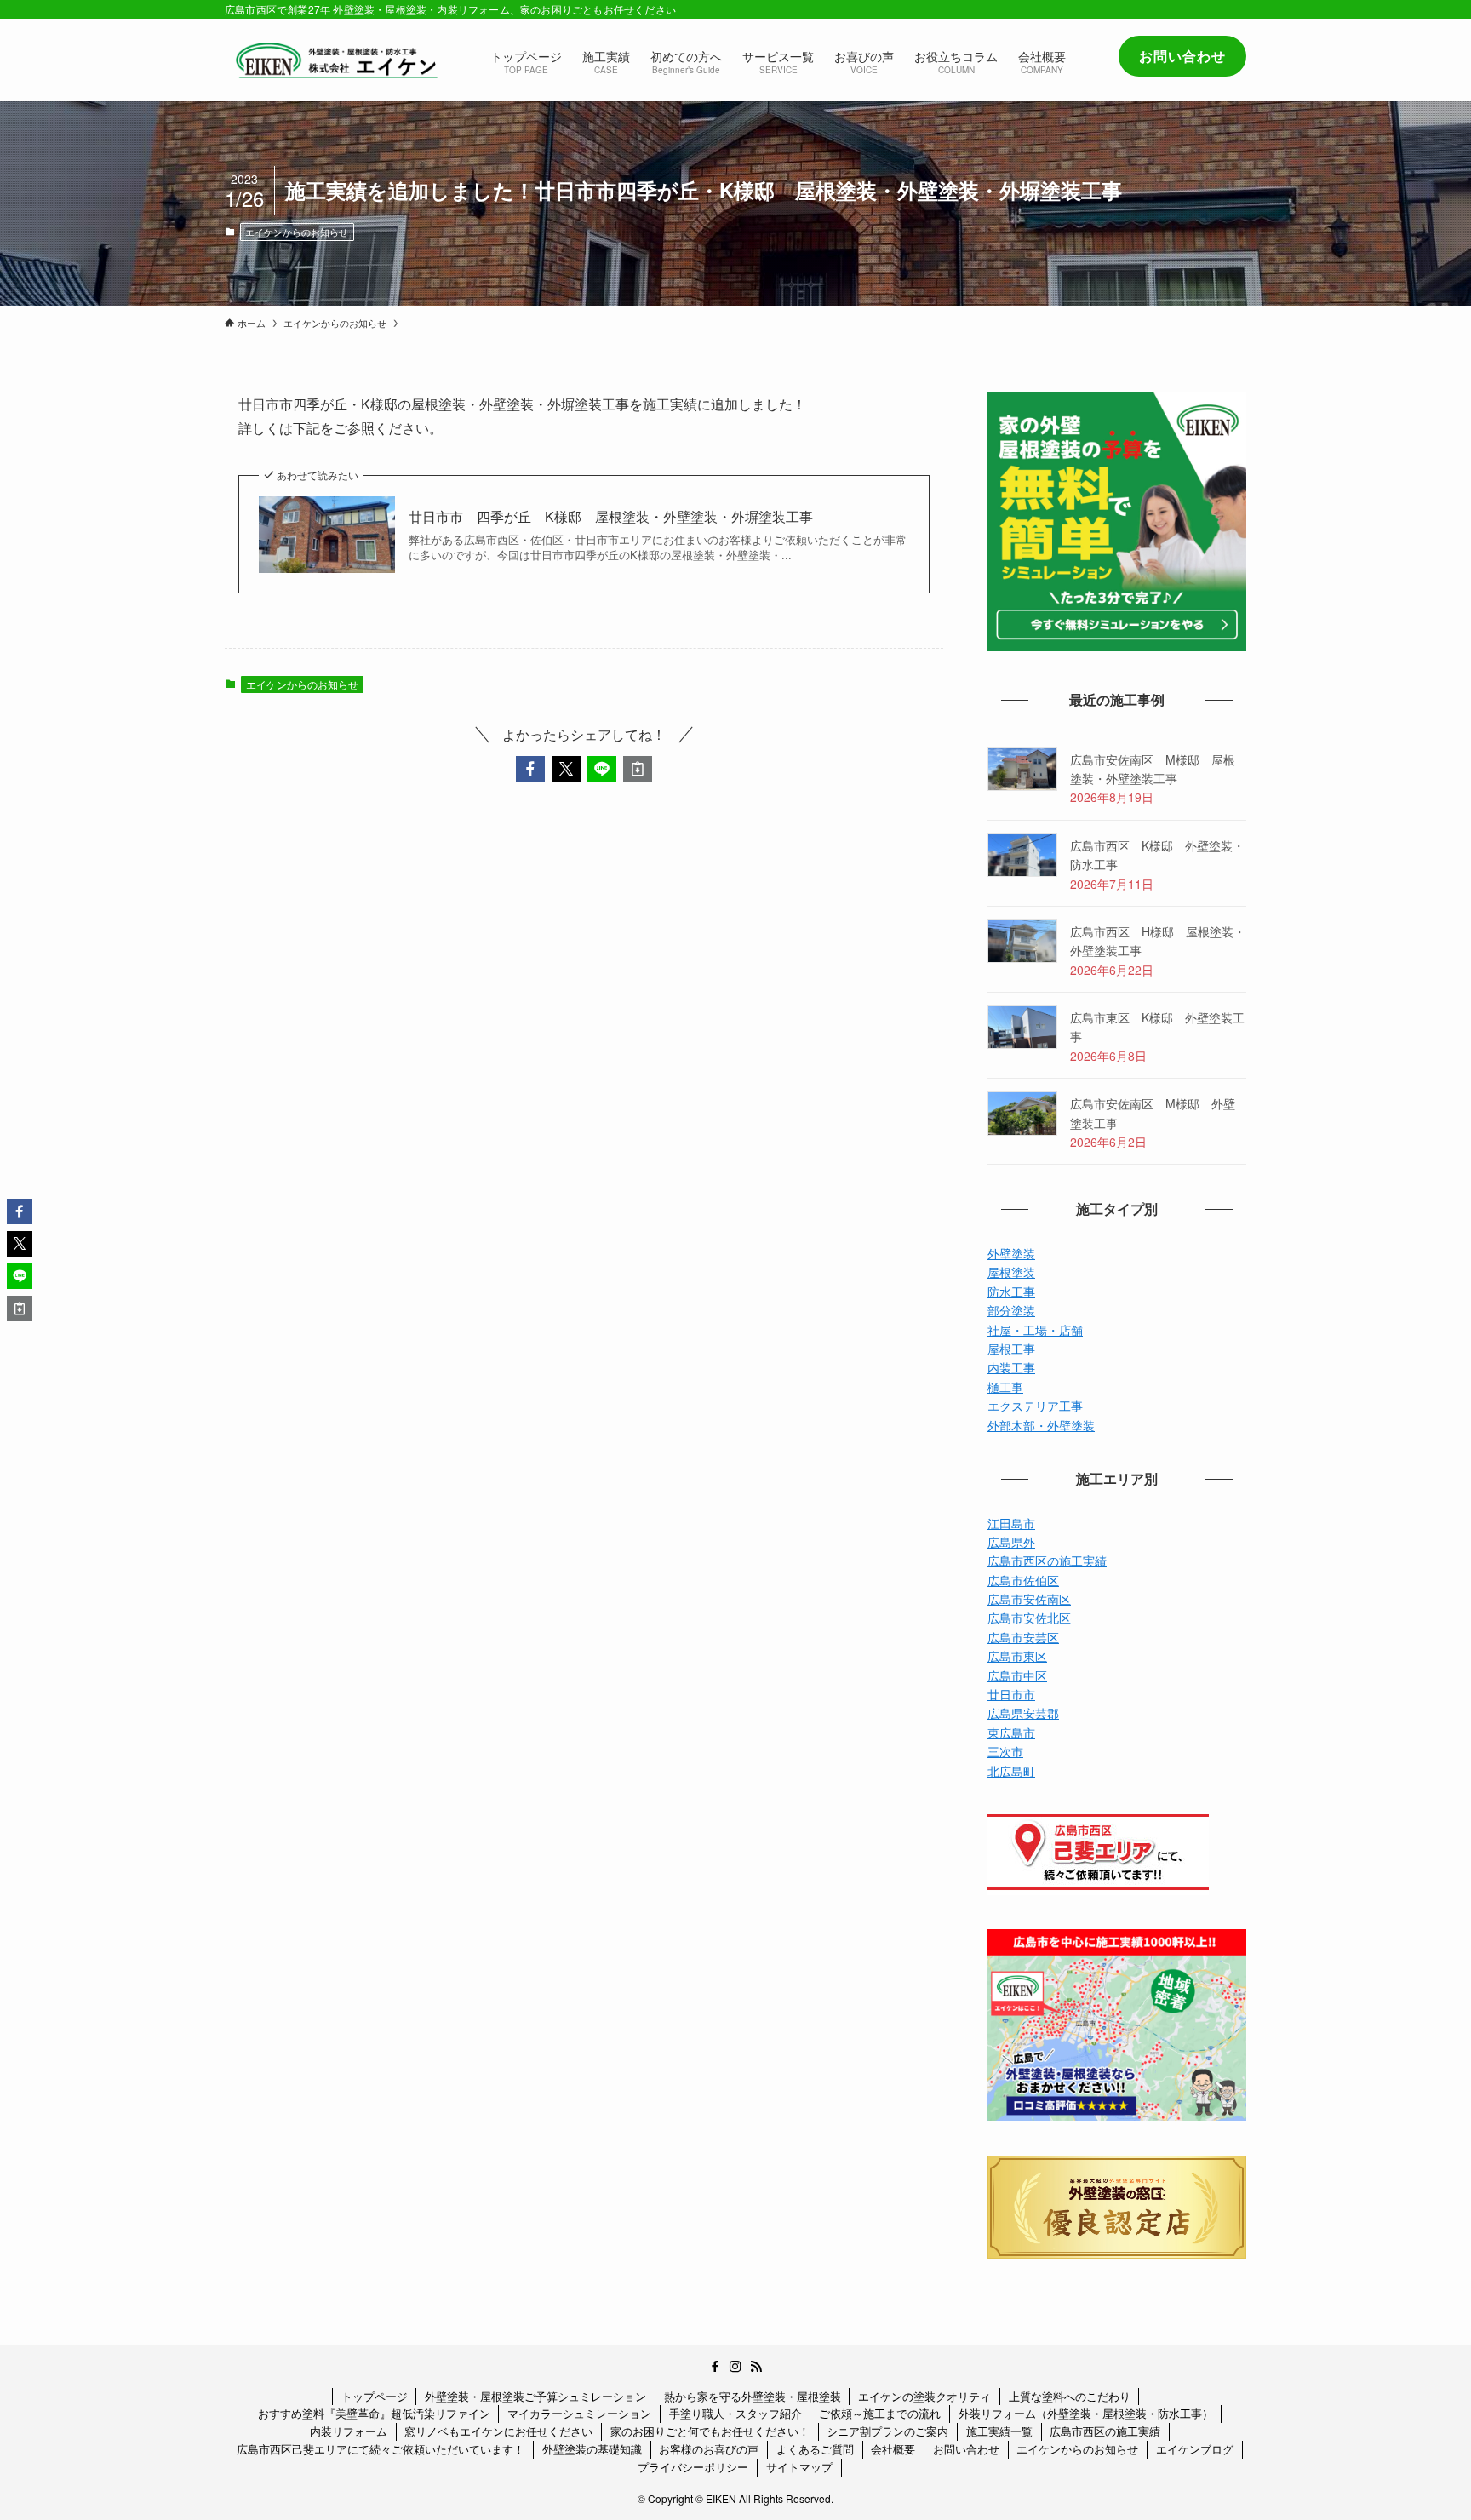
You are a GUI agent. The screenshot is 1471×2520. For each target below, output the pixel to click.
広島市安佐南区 (1029, 1599)
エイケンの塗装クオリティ (924, 2396)
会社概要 (893, 2449)
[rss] (756, 2367)
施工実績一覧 (999, 2431)
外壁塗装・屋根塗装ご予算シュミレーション (535, 2396)
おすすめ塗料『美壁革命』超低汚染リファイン (374, 2413)
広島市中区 (1017, 1675)
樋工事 (1005, 1387)
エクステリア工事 (1035, 1406)
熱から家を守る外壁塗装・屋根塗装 (753, 2396)
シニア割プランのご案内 (887, 2431)
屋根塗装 (1011, 1272)
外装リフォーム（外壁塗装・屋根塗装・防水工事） (1086, 2413)
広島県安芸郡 (1023, 1713)
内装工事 (1011, 1367)
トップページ (375, 2396)
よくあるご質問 (815, 2449)
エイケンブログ (1195, 2449)
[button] (530, 769)
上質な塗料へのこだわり (1070, 2396)
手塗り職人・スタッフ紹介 (735, 2413)
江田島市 (1011, 1523)
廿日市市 (1011, 1694)
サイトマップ (799, 2467)
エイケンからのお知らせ (297, 232)
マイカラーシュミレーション (579, 2413)
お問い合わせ (966, 2449)
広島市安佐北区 (1029, 1618)
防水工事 (1011, 1291)
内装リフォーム (349, 2431)
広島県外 (1011, 1542)
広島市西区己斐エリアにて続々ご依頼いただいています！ (381, 2449)
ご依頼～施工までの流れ (880, 2413)
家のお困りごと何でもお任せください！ (710, 2431)
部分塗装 (1011, 1310)
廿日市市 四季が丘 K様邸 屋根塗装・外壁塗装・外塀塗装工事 (624, 517)
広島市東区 (1017, 1656)
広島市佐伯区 (1023, 1580)
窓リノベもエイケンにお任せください (498, 2431)
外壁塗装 (1011, 1253)
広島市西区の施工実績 (1047, 1561)
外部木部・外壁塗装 (1041, 1425)
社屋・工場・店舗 (1035, 1330)
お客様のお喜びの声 (709, 2449)
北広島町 (1011, 1771)
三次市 (1005, 1751)
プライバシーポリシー (693, 2467)
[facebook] (715, 2367)
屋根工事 (1011, 1349)
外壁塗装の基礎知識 (592, 2449)
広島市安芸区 (1023, 1637)
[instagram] (735, 2367)
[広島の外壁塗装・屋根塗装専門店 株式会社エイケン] (335, 60)
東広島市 (1011, 1732)
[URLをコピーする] (638, 769)
